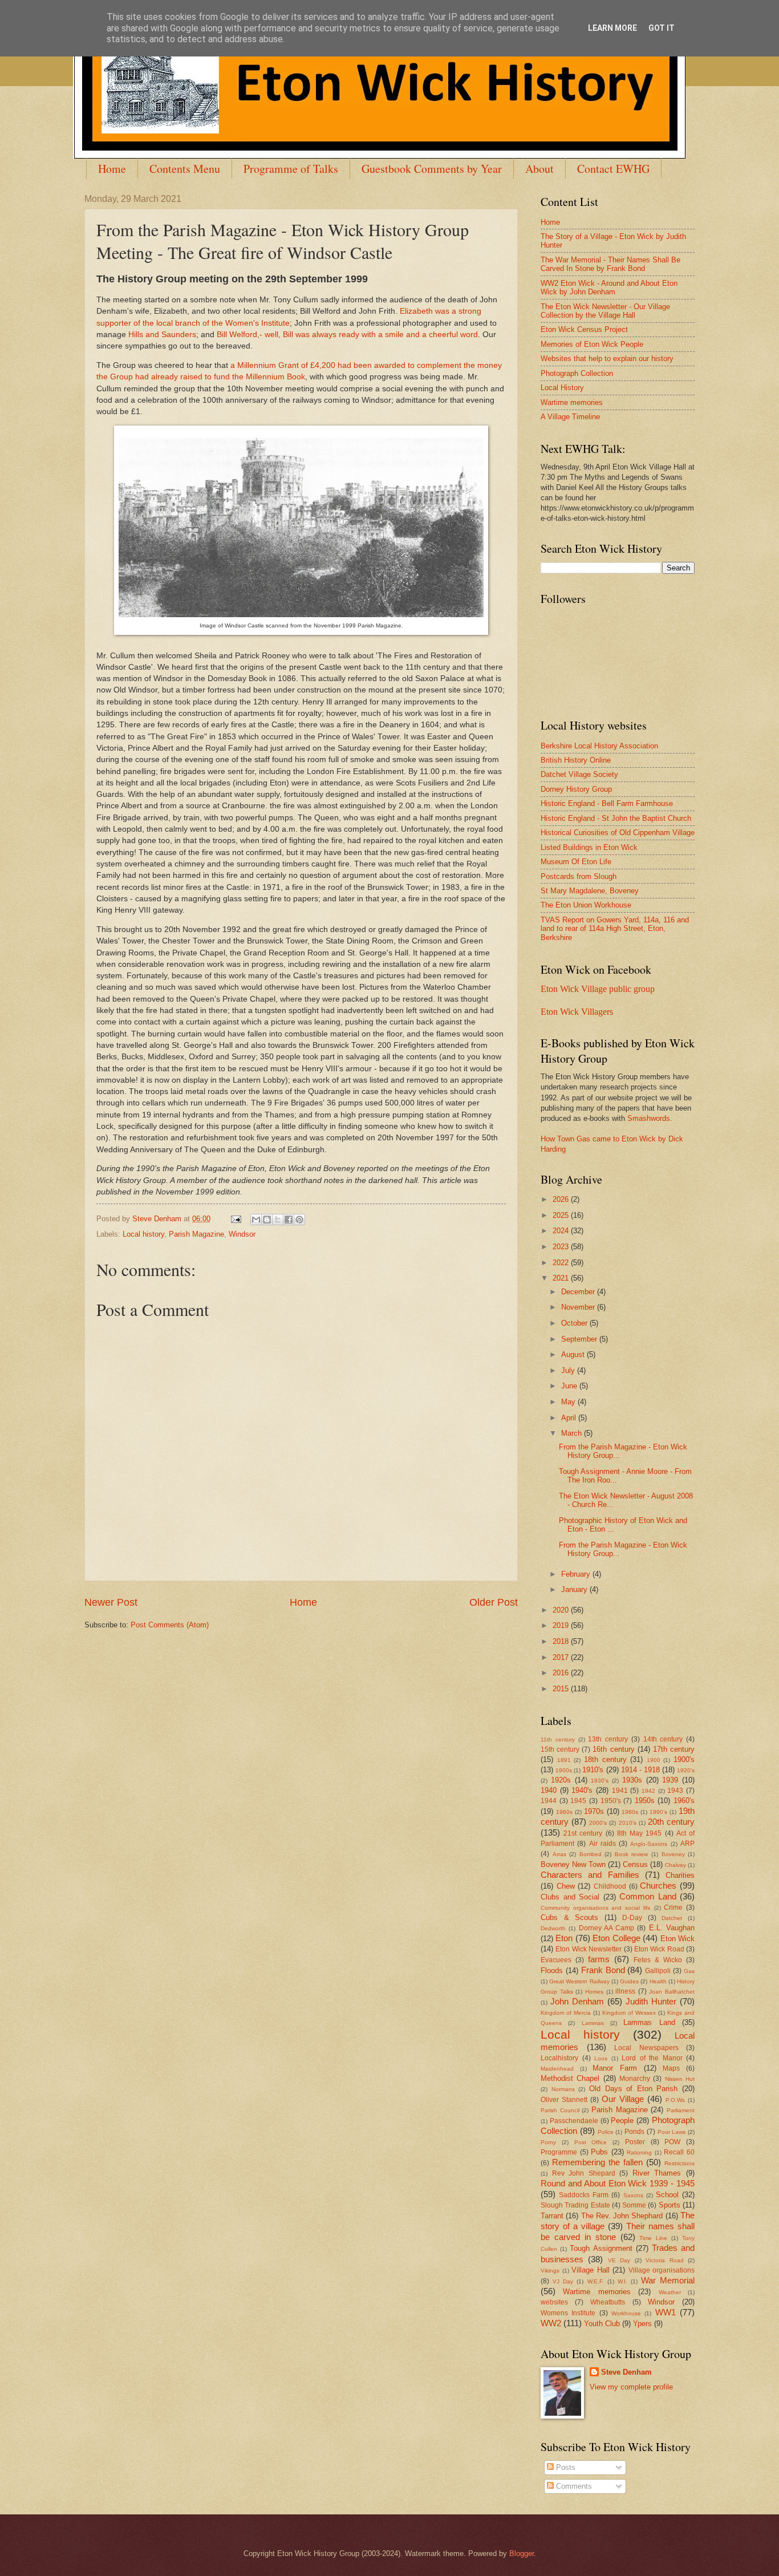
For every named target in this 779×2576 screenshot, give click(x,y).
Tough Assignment (601, 2248)
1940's (582, 1790)
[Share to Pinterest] (299, 1220)
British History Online (576, 760)
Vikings (550, 2271)
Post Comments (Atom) (170, 1625)
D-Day (632, 1918)
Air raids (602, 1844)
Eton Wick (677, 1939)
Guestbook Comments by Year (432, 169)
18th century (605, 1759)
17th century (674, 1749)
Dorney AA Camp (607, 1928)
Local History (562, 388)
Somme (634, 2205)
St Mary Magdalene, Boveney (590, 891)
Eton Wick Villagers (577, 1012)
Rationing (639, 2152)
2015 (562, 1689)
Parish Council (560, 2110)
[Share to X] (278, 1220)
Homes (594, 1992)
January (575, 1589)
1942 (648, 1791)
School (667, 2195)
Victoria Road (664, 2260)
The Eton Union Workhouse (586, 905)
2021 (562, 1278)
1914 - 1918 (640, 1770)
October (575, 1323)
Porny (548, 2142)
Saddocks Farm (584, 2195)
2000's (598, 1823)
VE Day (619, 2260)
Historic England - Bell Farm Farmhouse (607, 803)
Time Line (653, 2238)
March (573, 1433)
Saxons (633, 2195)
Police (606, 2132)
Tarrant (552, 2216)
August (574, 1354)
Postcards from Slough (579, 876)
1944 (549, 1801)
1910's (593, 1770)
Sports (670, 2205)
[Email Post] (236, 1219)
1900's (684, 1759)
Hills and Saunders (162, 335)
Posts (565, 2467)
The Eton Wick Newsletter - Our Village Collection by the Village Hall (605, 311)
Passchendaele (574, 2121)
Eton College (616, 1938)
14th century (663, 1739)
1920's (686, 1770)
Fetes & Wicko (658, 1960)
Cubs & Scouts (569, 1917)
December (579, 1292)
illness (625, 1991)
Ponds (634, 2132)
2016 (562, 1673)
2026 (562, 1199)
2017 (562, 1657)
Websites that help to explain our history (607, 359)
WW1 (666, 2312)
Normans (563, 2089)
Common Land (648, 1896)
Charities (680, 1875)
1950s (645, 1801)
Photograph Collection (577, 373)
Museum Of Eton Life (576, 862)
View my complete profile (631, 2387)
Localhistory (559, 2058)
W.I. (622, 2281)
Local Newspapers (646, 2048)
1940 (549, 1790)
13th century (608, 1739)
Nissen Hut (680, 2079)
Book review (632, 1854)
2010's (628, 1823)
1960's (684, 1801)
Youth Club (602, 2324)
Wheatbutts (608, 2302)
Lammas (593, 2023)
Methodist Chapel (570, 2078)
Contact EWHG (613, 169)
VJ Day (563, 2281)
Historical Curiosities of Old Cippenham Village (618, 833)
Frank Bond (603, 1970)
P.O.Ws (675, 2100)
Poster (635, 2142)
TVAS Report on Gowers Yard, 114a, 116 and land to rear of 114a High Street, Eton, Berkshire (615, 929)
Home (112, 169)
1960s (564, 1812)
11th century (558, 1739)
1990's (658, 1812)
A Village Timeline (570, 417)
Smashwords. (650, 1118)
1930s (632, 1780)
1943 (675, 1791)
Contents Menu (185, 169)
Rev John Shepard (584, 2173)
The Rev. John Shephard (622, 2216)
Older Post (494, 1602)
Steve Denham (626, 2372)
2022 (562, 1263)
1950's (611, 1801)
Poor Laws (672, 2132)
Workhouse (626, 2313)
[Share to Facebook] (289, 1220)
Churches (658, 1886)
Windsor (242, 1234)
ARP (687, 1844)
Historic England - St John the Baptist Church (616, 818)
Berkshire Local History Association (599, 746)
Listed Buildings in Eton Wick (589, 847)
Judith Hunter (651, 2001)
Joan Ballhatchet (672, 1992)
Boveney (673, 1854)
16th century (613, 1749)
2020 (562, 1610)
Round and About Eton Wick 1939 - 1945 (618, 2183)
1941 (620, 1791)
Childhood (610, 1886)
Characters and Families (590, 1875)
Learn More (612, 28)
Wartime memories (572, 402)
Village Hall (591, 2270)
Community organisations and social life (596, 1908)
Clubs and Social (570, 1897)
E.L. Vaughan (672, 1928)
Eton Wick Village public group (598, 989)
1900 (654, 1760)
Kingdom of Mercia (566, 2013)
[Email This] (256, 1220)
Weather (670, 2292)
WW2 (551, 2323)
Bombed (591, 1854)
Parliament (681, 2110)
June (570, 1386)
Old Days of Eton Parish (634, 2089)
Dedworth (553, 1928)
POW (672, 2142)
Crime (673, 1907)
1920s (561, 1780)
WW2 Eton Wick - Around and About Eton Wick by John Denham (609, 287)
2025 (562, 1215)
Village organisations (662, 2270)
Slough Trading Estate (575, 2205)
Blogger (522, 2553)
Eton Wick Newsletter (589, 1949)
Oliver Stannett (564, 2100)
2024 (562, 1231)
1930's (600, 1781)
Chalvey (675, 1865)
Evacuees (556, 1960)
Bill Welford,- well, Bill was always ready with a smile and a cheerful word (347, 335)
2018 (562, 1641)
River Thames (657, 2173)
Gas (689, 1971)
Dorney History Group (576, 789)
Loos (601, 2058)
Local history (143, 1234)
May (569, 1402)
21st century (583, 1833)
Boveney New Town (573, 1864)
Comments (573, 2486)
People (622, 2121)
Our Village (623, 2099)
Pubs (599, 2152)
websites (554, 2302)
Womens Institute (568, 2313)
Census (635, 1864)
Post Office (591, 2142)
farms (599, 1959)
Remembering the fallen (597, 2162)
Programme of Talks (291, 169)
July (569, 1370)
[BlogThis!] (267, 1220)
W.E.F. (596, 2281)
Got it (662, 28)
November (579, 1307)
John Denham (577, 2001)
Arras (559, 1854)
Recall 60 (679, 2152)
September (580, 1339)
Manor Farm (615, 2068)
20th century (671, 1822)
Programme (559, 2152)
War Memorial (668, 2280)
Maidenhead (557, 2069)
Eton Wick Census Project (584, 329)
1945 (578, 1801)
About (539, 169)
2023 (562, 1247)
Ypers (642, 2324)
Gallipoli (658, 1971)
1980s (630, 1812)
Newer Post (111, 1602)
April (570, 1418)
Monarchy (635, 2079)
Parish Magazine (196, 1234)
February (577, 1574)
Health (658, 1981)
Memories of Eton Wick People (592, 344)
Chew (566, 1886)
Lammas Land (649, 2022)
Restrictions (679, 2163)
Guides (629, 1981)
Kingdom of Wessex (629, 2013)
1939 (670, 1780)
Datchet (672, 1918)
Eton (564, 1938)
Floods (552, 1971)
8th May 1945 (639, 1833)
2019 (562, 1625)
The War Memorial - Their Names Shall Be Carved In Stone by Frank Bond (610, 264)
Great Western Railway (579, 1981)
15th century (560, 1749)
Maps (671, 2068)
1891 (564, 1760)
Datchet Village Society (579, 774)
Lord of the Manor (652, 2058)
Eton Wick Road (659, 1949)
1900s (564, 1770)
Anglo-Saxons (649, 1844)
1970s (594, 1811)
